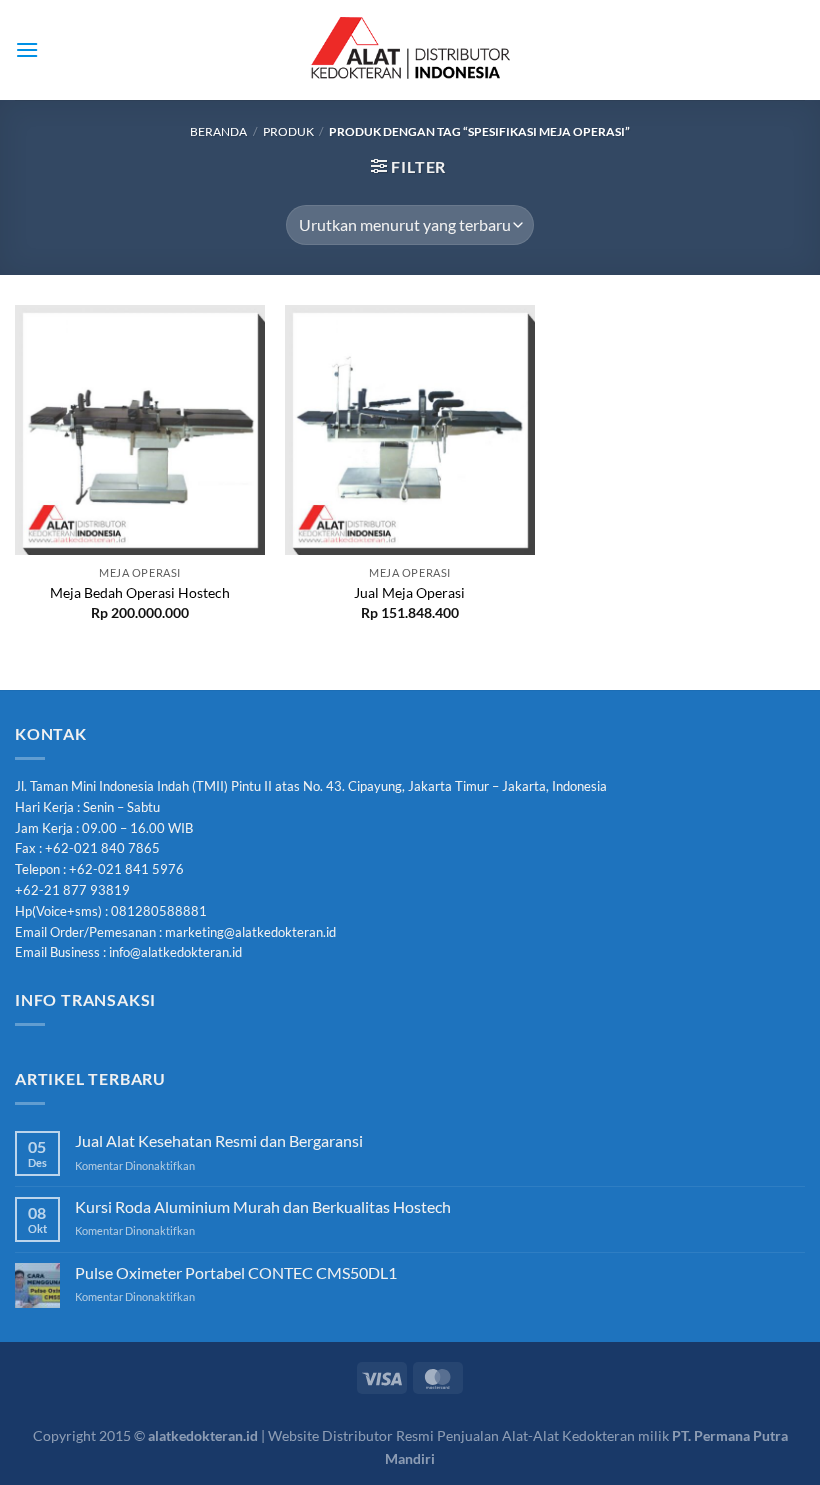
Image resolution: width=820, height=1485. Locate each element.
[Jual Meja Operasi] (410, 430)
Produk (288, 131)
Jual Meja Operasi (409, 592)
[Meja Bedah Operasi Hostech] (140, 430)
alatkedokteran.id (203, 1435)
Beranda (218, 131)
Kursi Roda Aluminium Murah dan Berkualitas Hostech (263, 1206)
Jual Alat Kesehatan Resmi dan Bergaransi (219, 1140)
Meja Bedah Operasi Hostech (140, 592)
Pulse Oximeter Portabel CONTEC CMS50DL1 (236, 1272)
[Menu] (27, 49)
